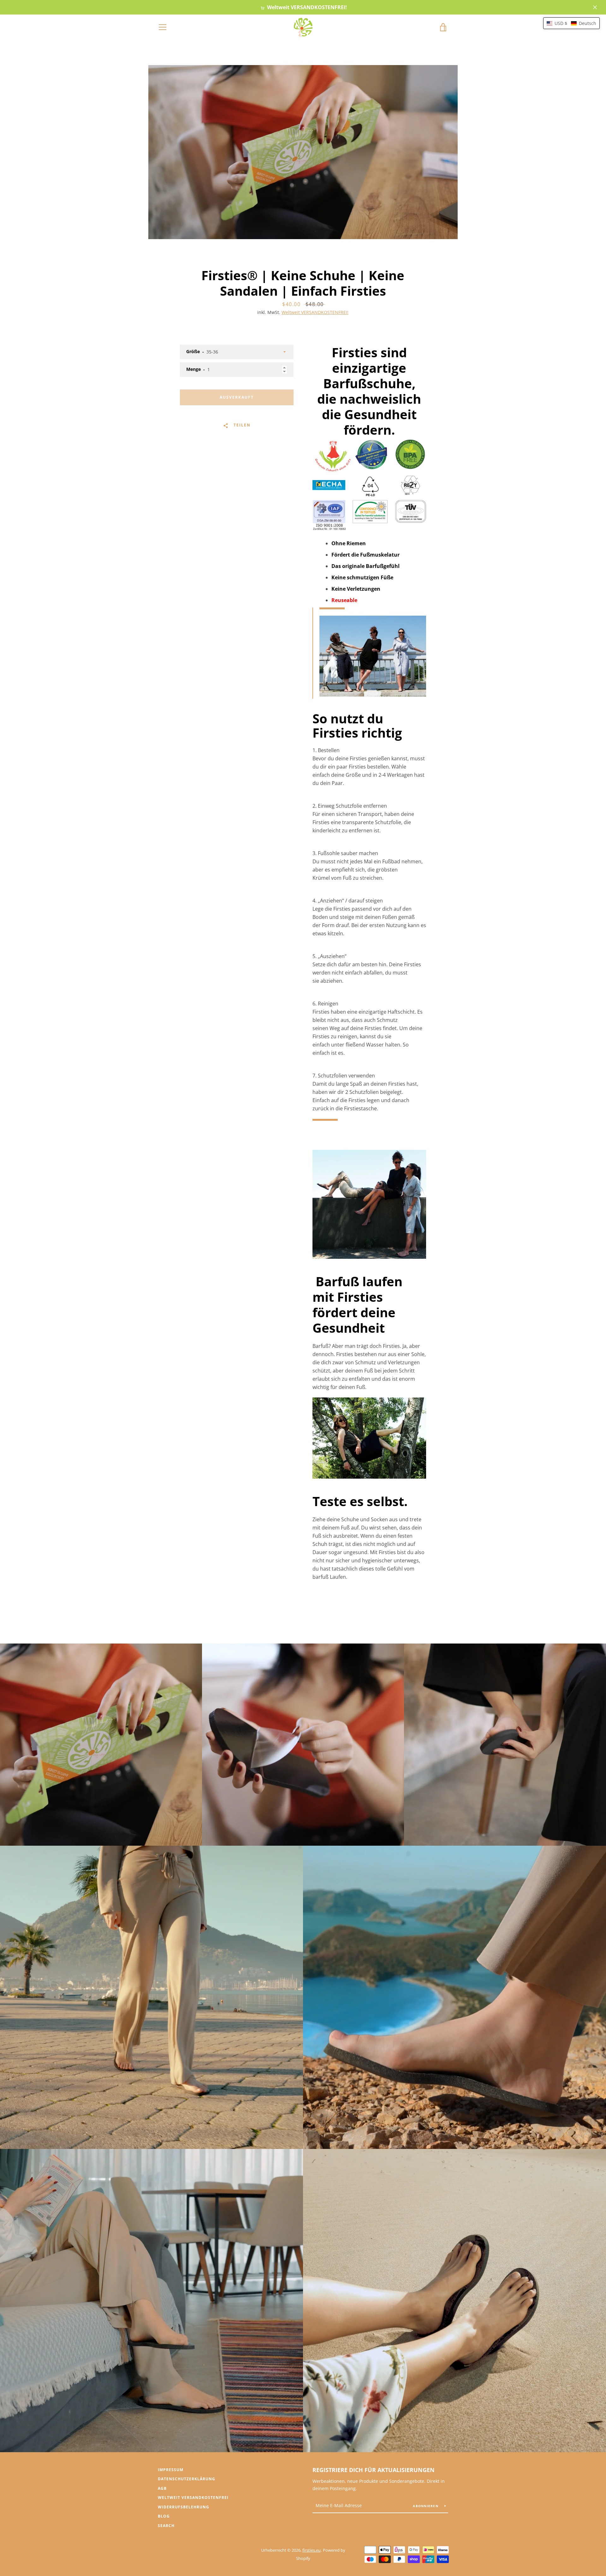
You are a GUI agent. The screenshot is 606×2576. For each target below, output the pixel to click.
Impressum (171, 2470)
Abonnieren (426, 2506)
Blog (164, 2516)
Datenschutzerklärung (187, 2479)
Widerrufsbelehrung (184, 2507)
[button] (571, 23)
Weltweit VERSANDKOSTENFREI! (315, 312)
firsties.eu (312, 2550)
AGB (162, 2488)
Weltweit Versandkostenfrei (193, 2498)
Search (166, 2526)
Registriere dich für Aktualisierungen (374, 2470)
